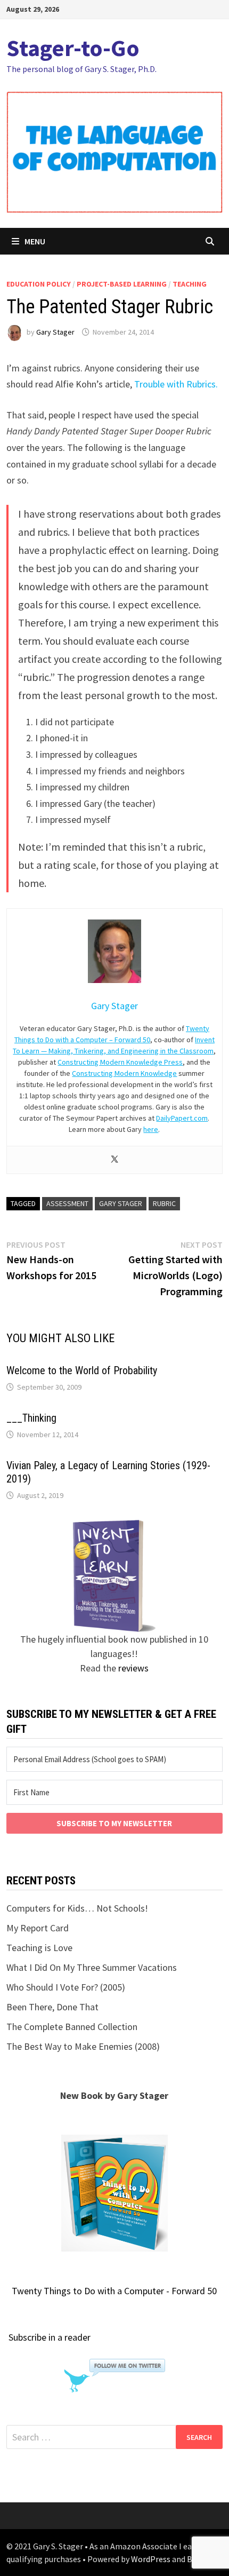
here (151, 1129)
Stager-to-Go (73, 48)
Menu (35, 241)
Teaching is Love (39, 1948)
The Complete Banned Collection (72, 2027)
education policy (39, 284)
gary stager (121, 1203)
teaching (190, 284)
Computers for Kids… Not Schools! (77, 1908)
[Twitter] (114, 1160)
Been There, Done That (52, 2007)
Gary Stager (55, 332)
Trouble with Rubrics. (176, 384)
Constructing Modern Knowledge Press (120, 1062)
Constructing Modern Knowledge (124, 1073)
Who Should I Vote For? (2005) (66, 1987)
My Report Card (38, 1928)
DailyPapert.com (182, 1118)
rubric (164, 1203)
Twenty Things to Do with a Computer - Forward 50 (114, 2291)
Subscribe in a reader (50, 2337)
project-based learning (122, 284)
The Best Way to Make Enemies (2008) (83, 2046)
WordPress (151, 2559)
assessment (67, 1203)
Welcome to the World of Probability (82, 1370)
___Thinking (31, 1418)
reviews (133, 1668)
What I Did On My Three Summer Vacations (92, 1967)
